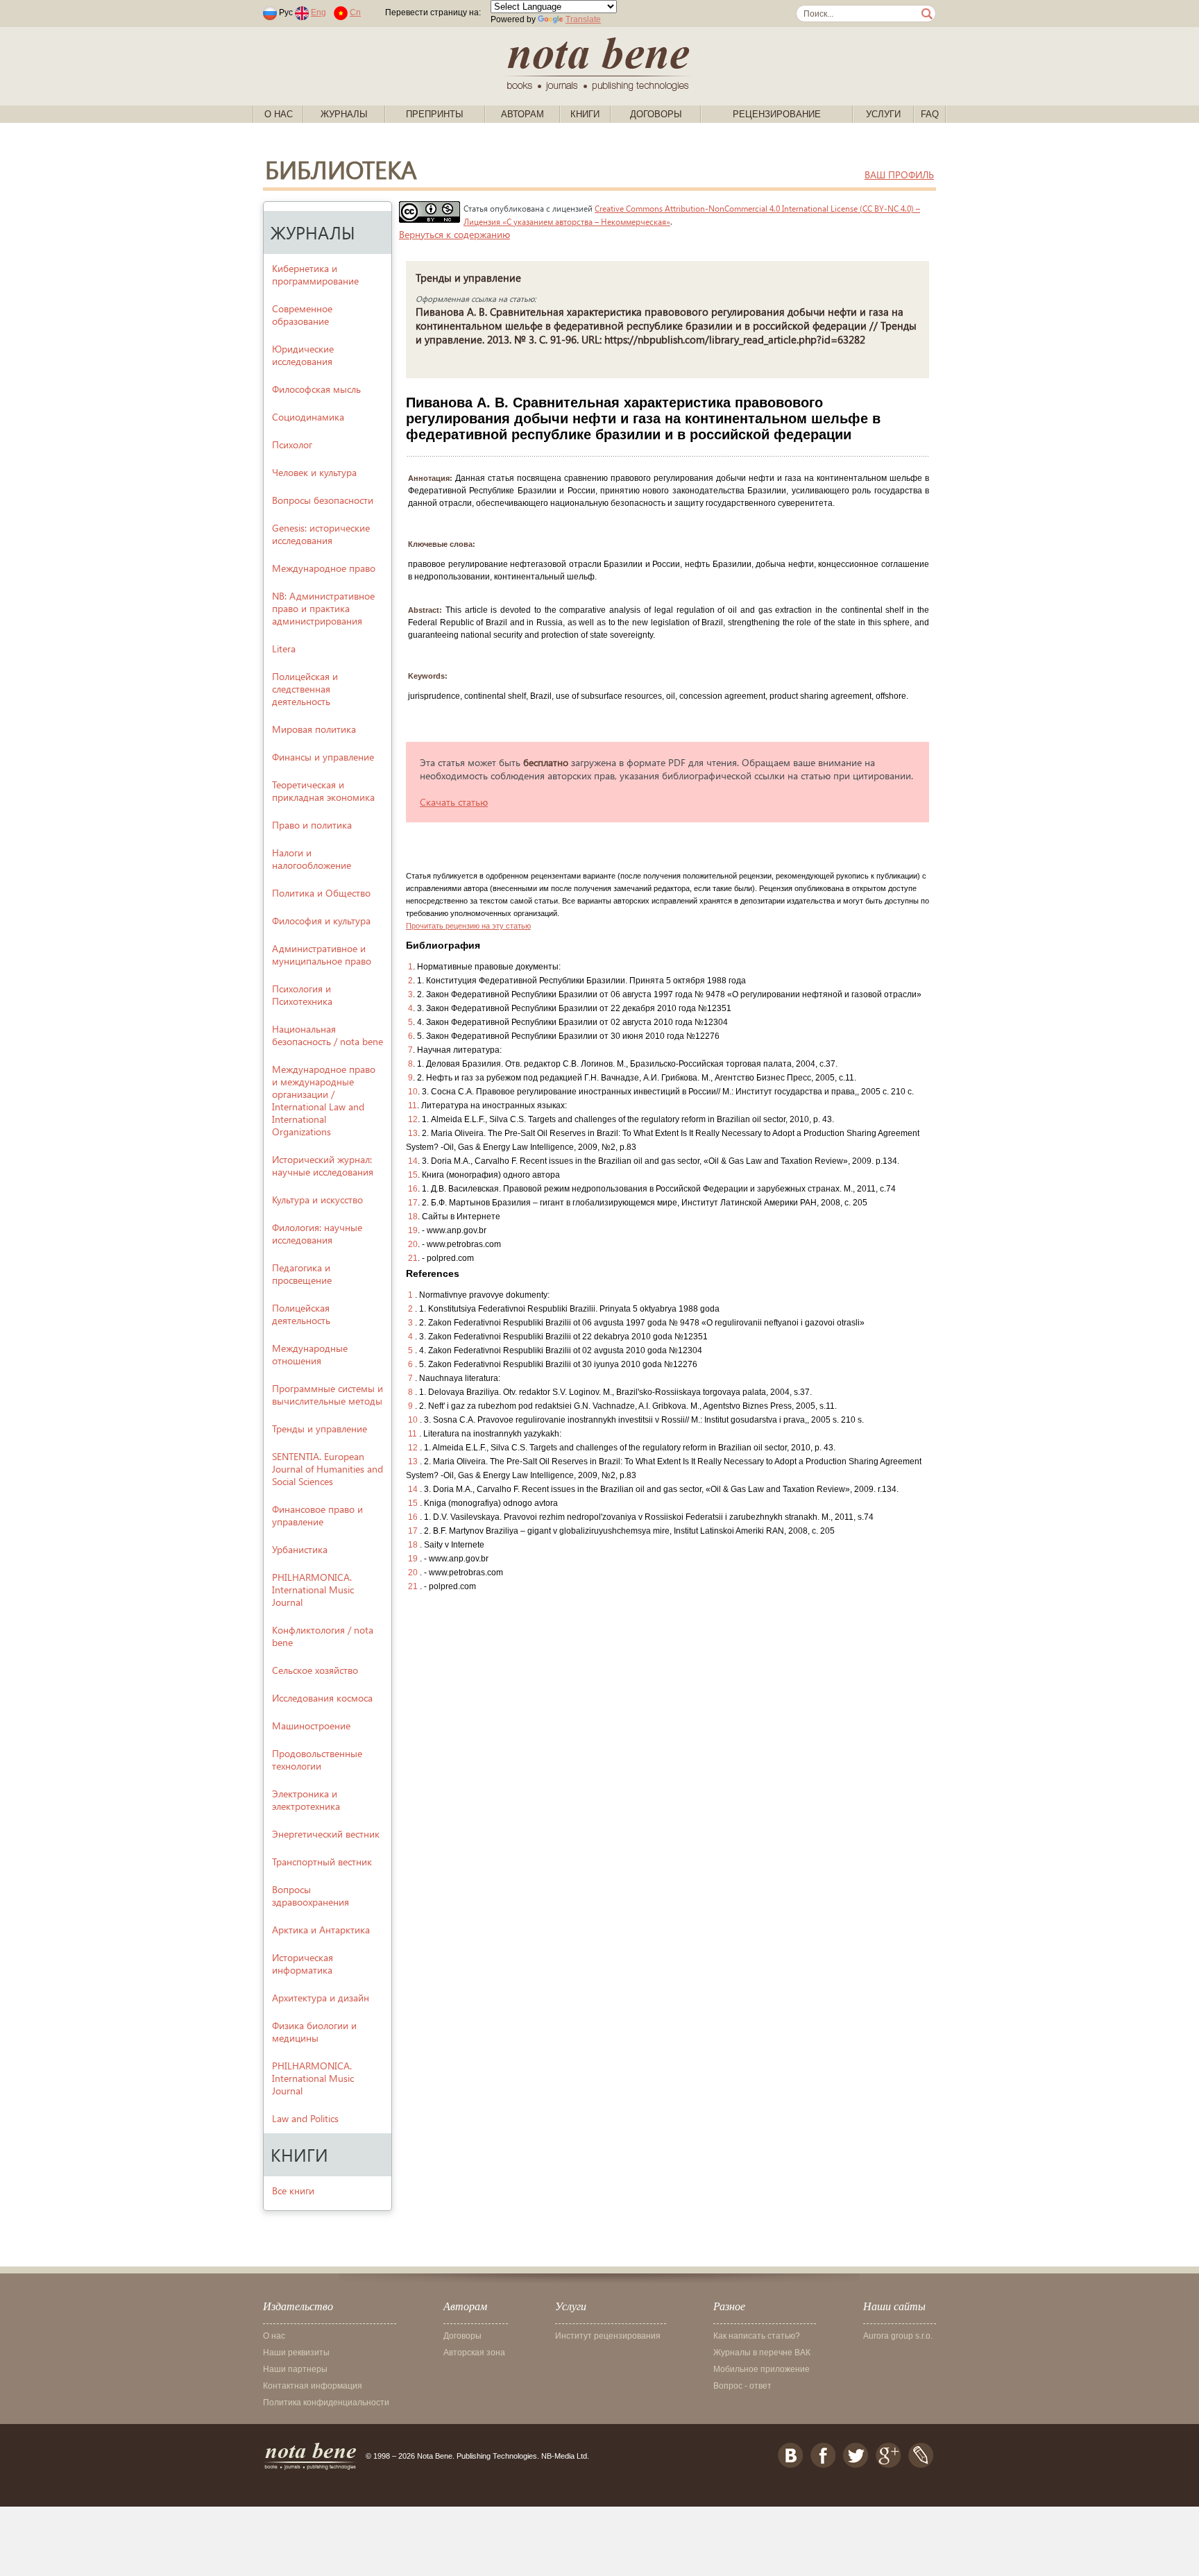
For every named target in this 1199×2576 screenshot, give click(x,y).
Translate (583, 19)
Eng (318, 12)
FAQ (930, 114)
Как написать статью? (757, 2336)
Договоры (656, 114)
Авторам (522, 114)
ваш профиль (899, 175)
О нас (279, 114)
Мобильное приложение (762, 2369)
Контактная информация (313, 2386)
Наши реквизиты (296, 2353)
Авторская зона (474, 2353)
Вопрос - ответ (742, 2386)
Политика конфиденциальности (326, 2403)
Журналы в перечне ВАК (762, 2353)
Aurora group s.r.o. (898, 2336)
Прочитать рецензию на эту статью (468, 926)
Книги (585, 114)
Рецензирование (777, 114)
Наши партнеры (295, 2369)
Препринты (435, 114)
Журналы (344, 114)
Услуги (883, 114)
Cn (355, 12)
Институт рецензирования (608, 2336)
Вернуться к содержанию (454, 234)
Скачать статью (454, 802)
